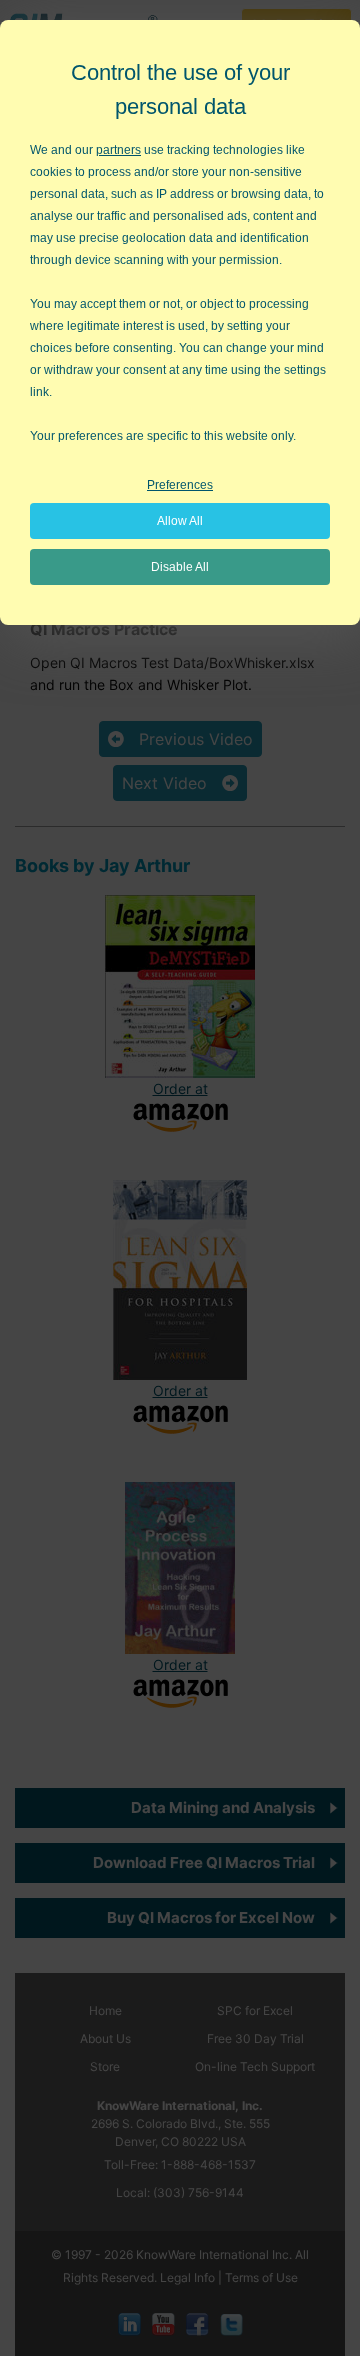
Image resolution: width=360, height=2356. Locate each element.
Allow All (180, 521)
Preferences (180, 485)
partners (118, 150)
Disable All (180, 567)
